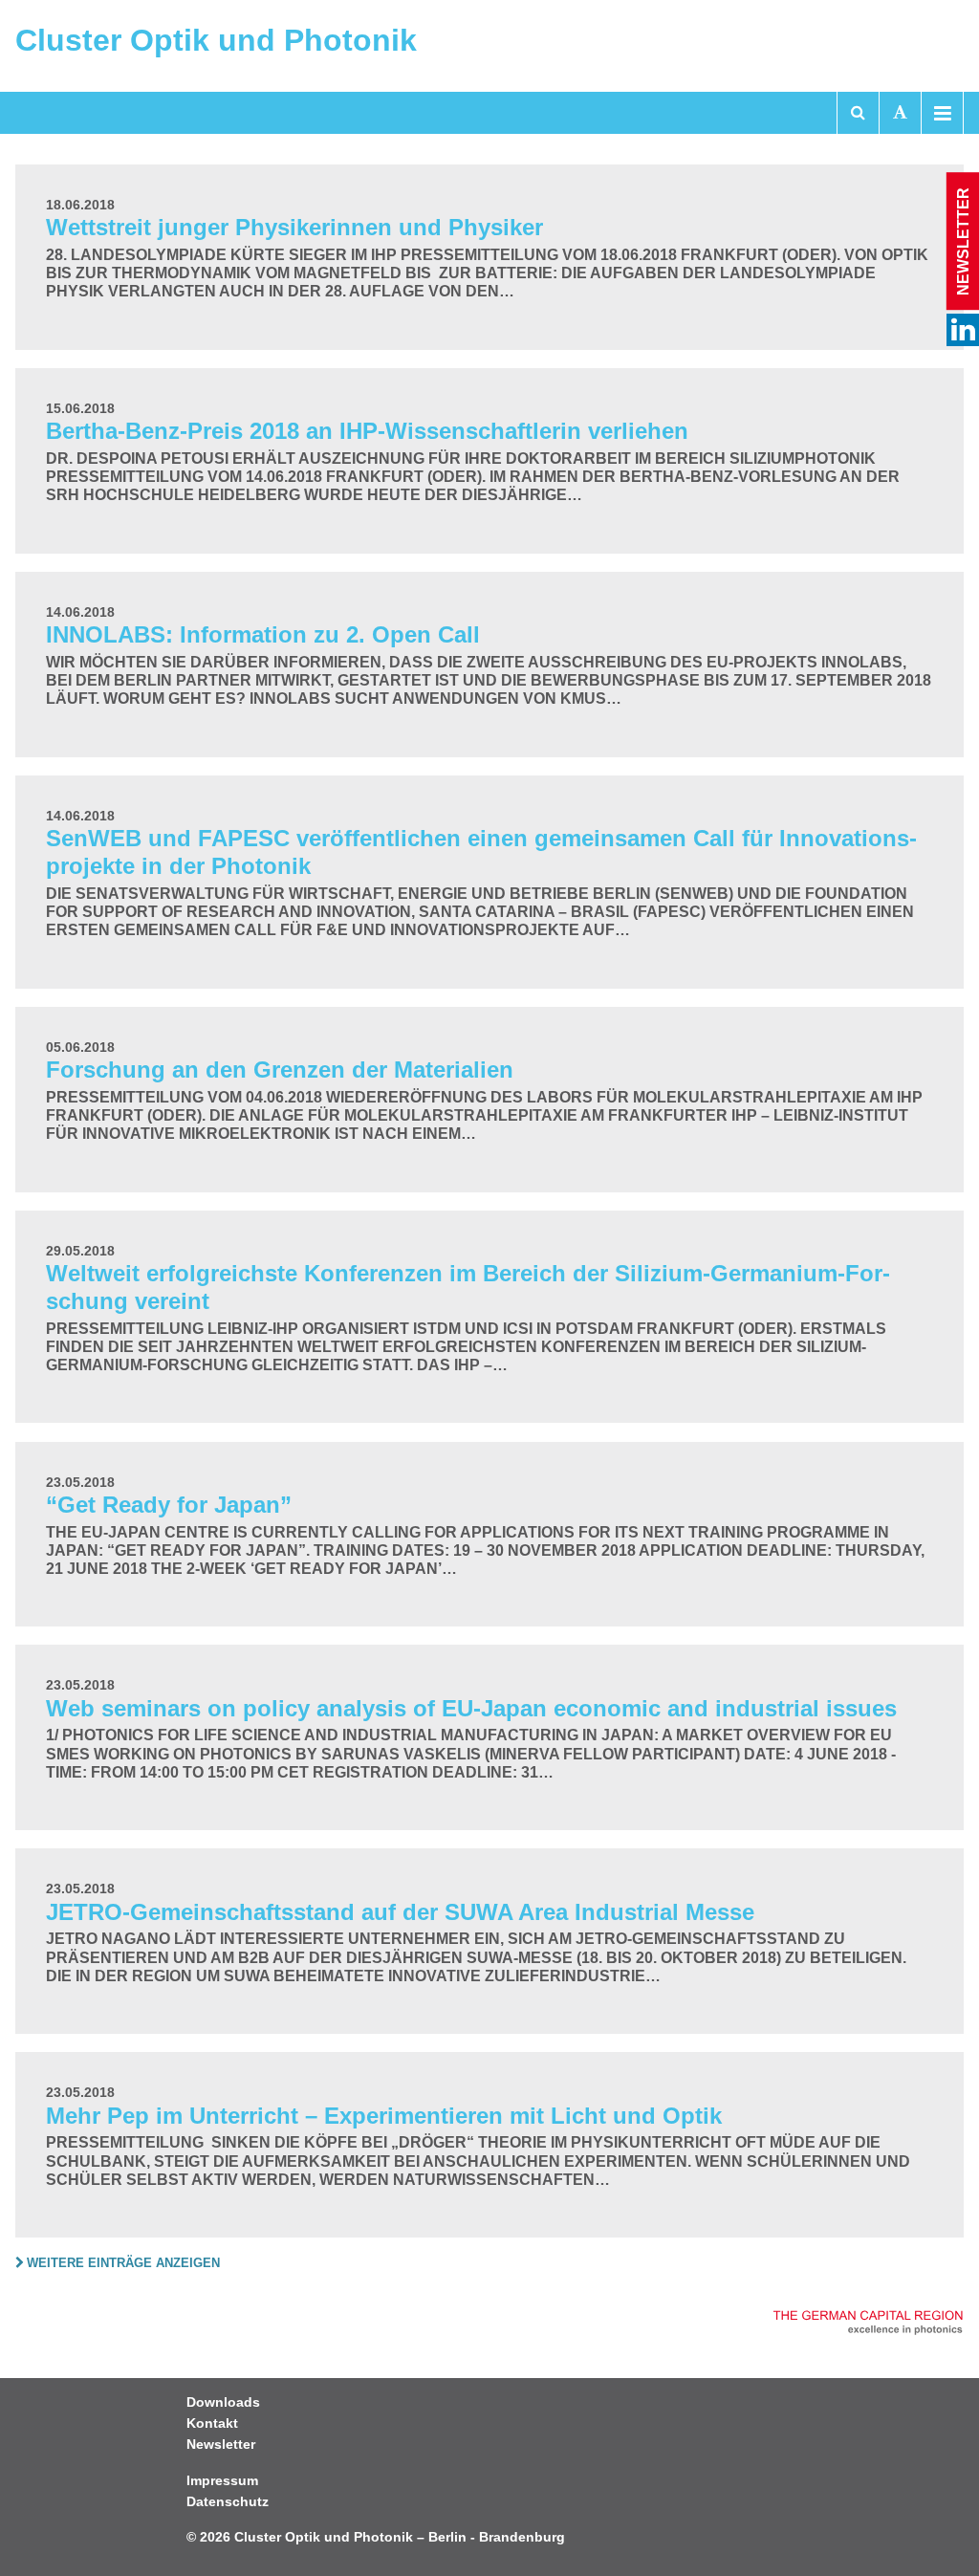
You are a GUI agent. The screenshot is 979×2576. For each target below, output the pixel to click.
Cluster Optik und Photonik (216, 40)
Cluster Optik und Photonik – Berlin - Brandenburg (400, 2537)
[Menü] (942, 113)
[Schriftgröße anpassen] (900, 113)
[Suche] (858, 113)
